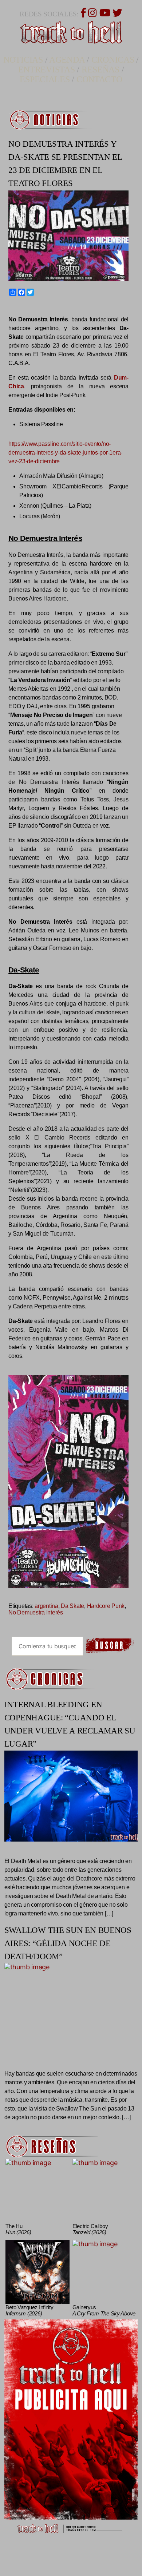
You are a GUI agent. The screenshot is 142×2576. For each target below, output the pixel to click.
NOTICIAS (23, 60)
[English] (16, 309)
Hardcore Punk (106, 1606)
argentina (46, 1606)
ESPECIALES (45, 79)
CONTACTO (99, 79)
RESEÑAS (100, 70)
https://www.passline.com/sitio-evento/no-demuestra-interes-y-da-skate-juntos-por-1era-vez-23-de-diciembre (65, 453)
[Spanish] (29, 309)
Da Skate (72, 1606)
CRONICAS (113, 60)
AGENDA (67, 60)
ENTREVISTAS (47, 70)
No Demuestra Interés (36, 1612)
